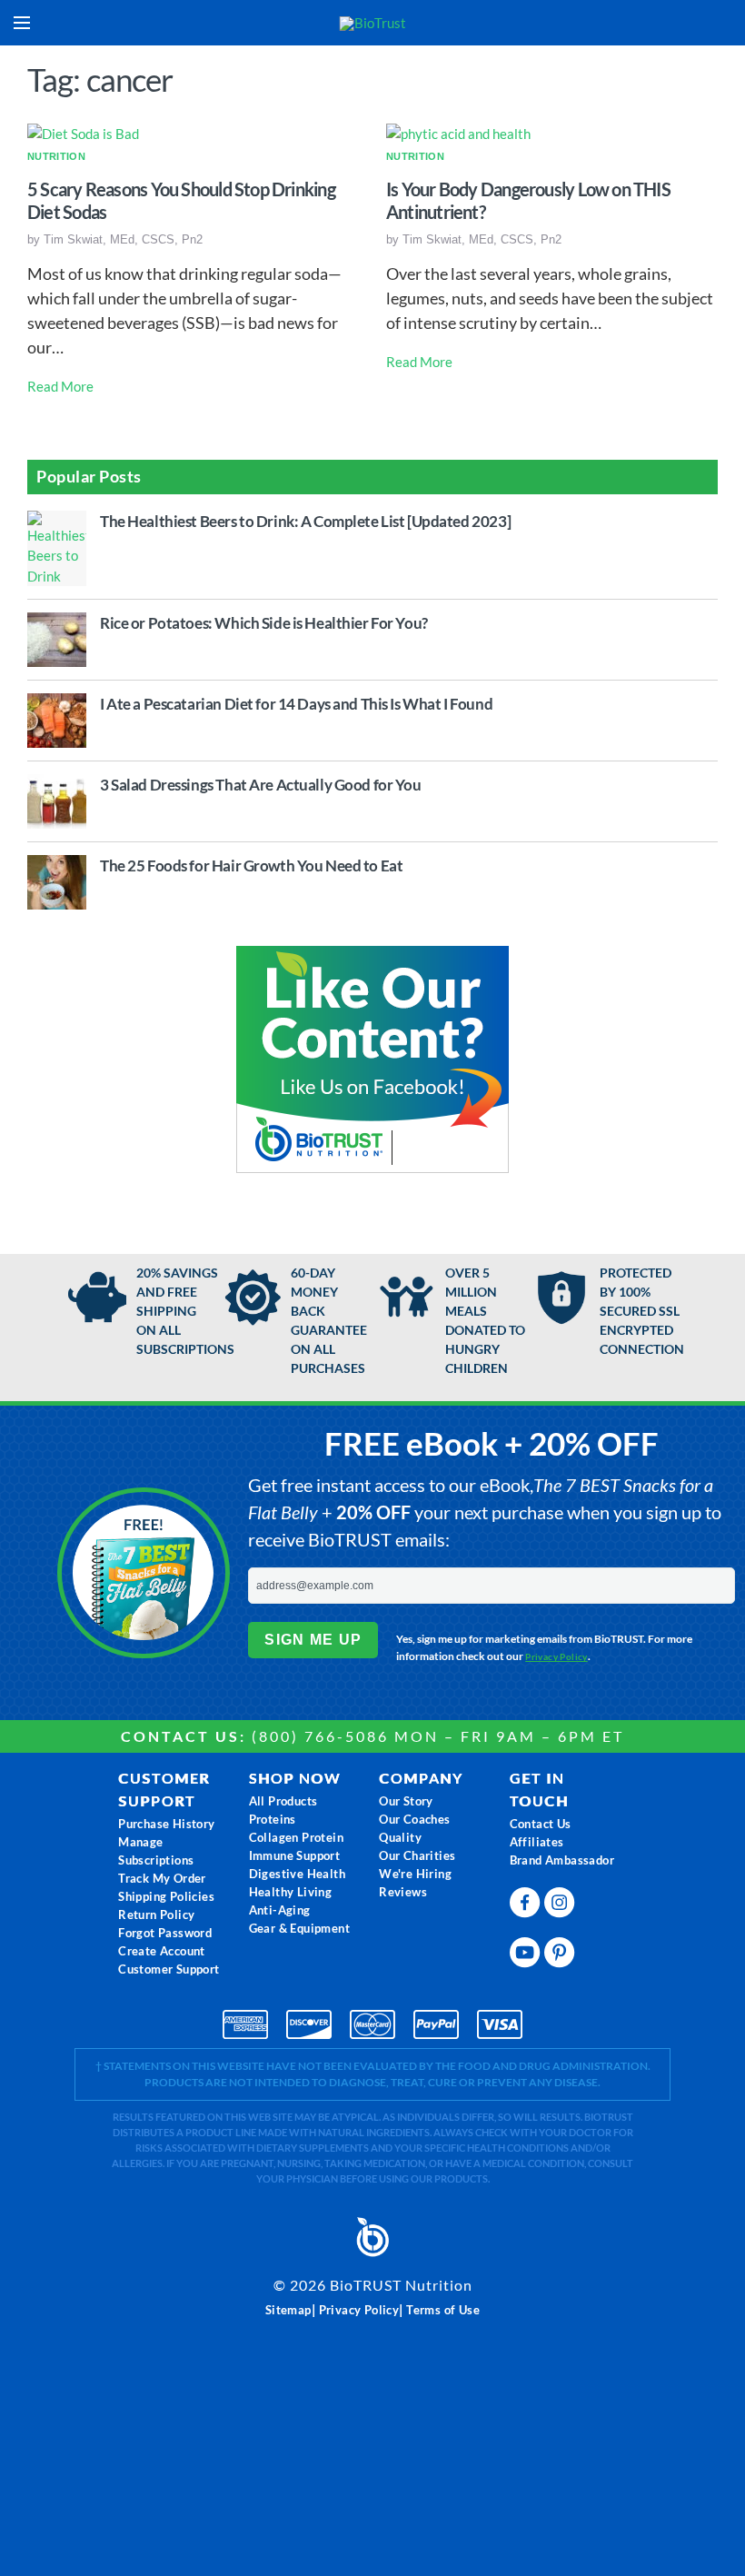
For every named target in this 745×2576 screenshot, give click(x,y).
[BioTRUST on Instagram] (561, 1899)
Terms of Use (443, 2310)
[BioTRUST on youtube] (527, 1949)
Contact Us (541, 1824)
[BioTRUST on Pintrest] (561, 1949)
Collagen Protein (296, 1837)
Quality (400, 1837)
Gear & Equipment (299, 1928)
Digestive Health (297, 1874)
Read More (60, 386)
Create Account (162, 1951)
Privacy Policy (556, 1656)
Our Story (406, 1801)
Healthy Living (291, 1892)
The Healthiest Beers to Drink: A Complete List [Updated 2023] (305, 521)
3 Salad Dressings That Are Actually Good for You (261, 785)
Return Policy (156, 1915)
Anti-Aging (280, 1910)
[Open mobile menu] (22, 23)
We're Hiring (415, 1874)
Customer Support (169, 1969)
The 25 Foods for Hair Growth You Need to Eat (251, 865)
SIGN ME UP (313, 1640)
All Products (283, 1801)
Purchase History (166, 1824)
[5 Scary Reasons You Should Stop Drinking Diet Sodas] (83, 133)
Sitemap (288, 2310)
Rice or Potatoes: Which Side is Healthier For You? (264, 623)
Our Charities (417, 1855)
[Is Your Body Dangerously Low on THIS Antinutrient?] (458, 133)
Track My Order (162, 1878)
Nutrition (56, 156)
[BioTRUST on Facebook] (527, 1899)
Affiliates (537, 1842)
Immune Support (295, 1855)
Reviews (403, 1892)
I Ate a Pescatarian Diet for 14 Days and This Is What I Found (296, 704)
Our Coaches (414, 1819)
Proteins (273, 1819)
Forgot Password (165, 1933)
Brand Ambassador (562, 1860)
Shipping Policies (166, 1896)
